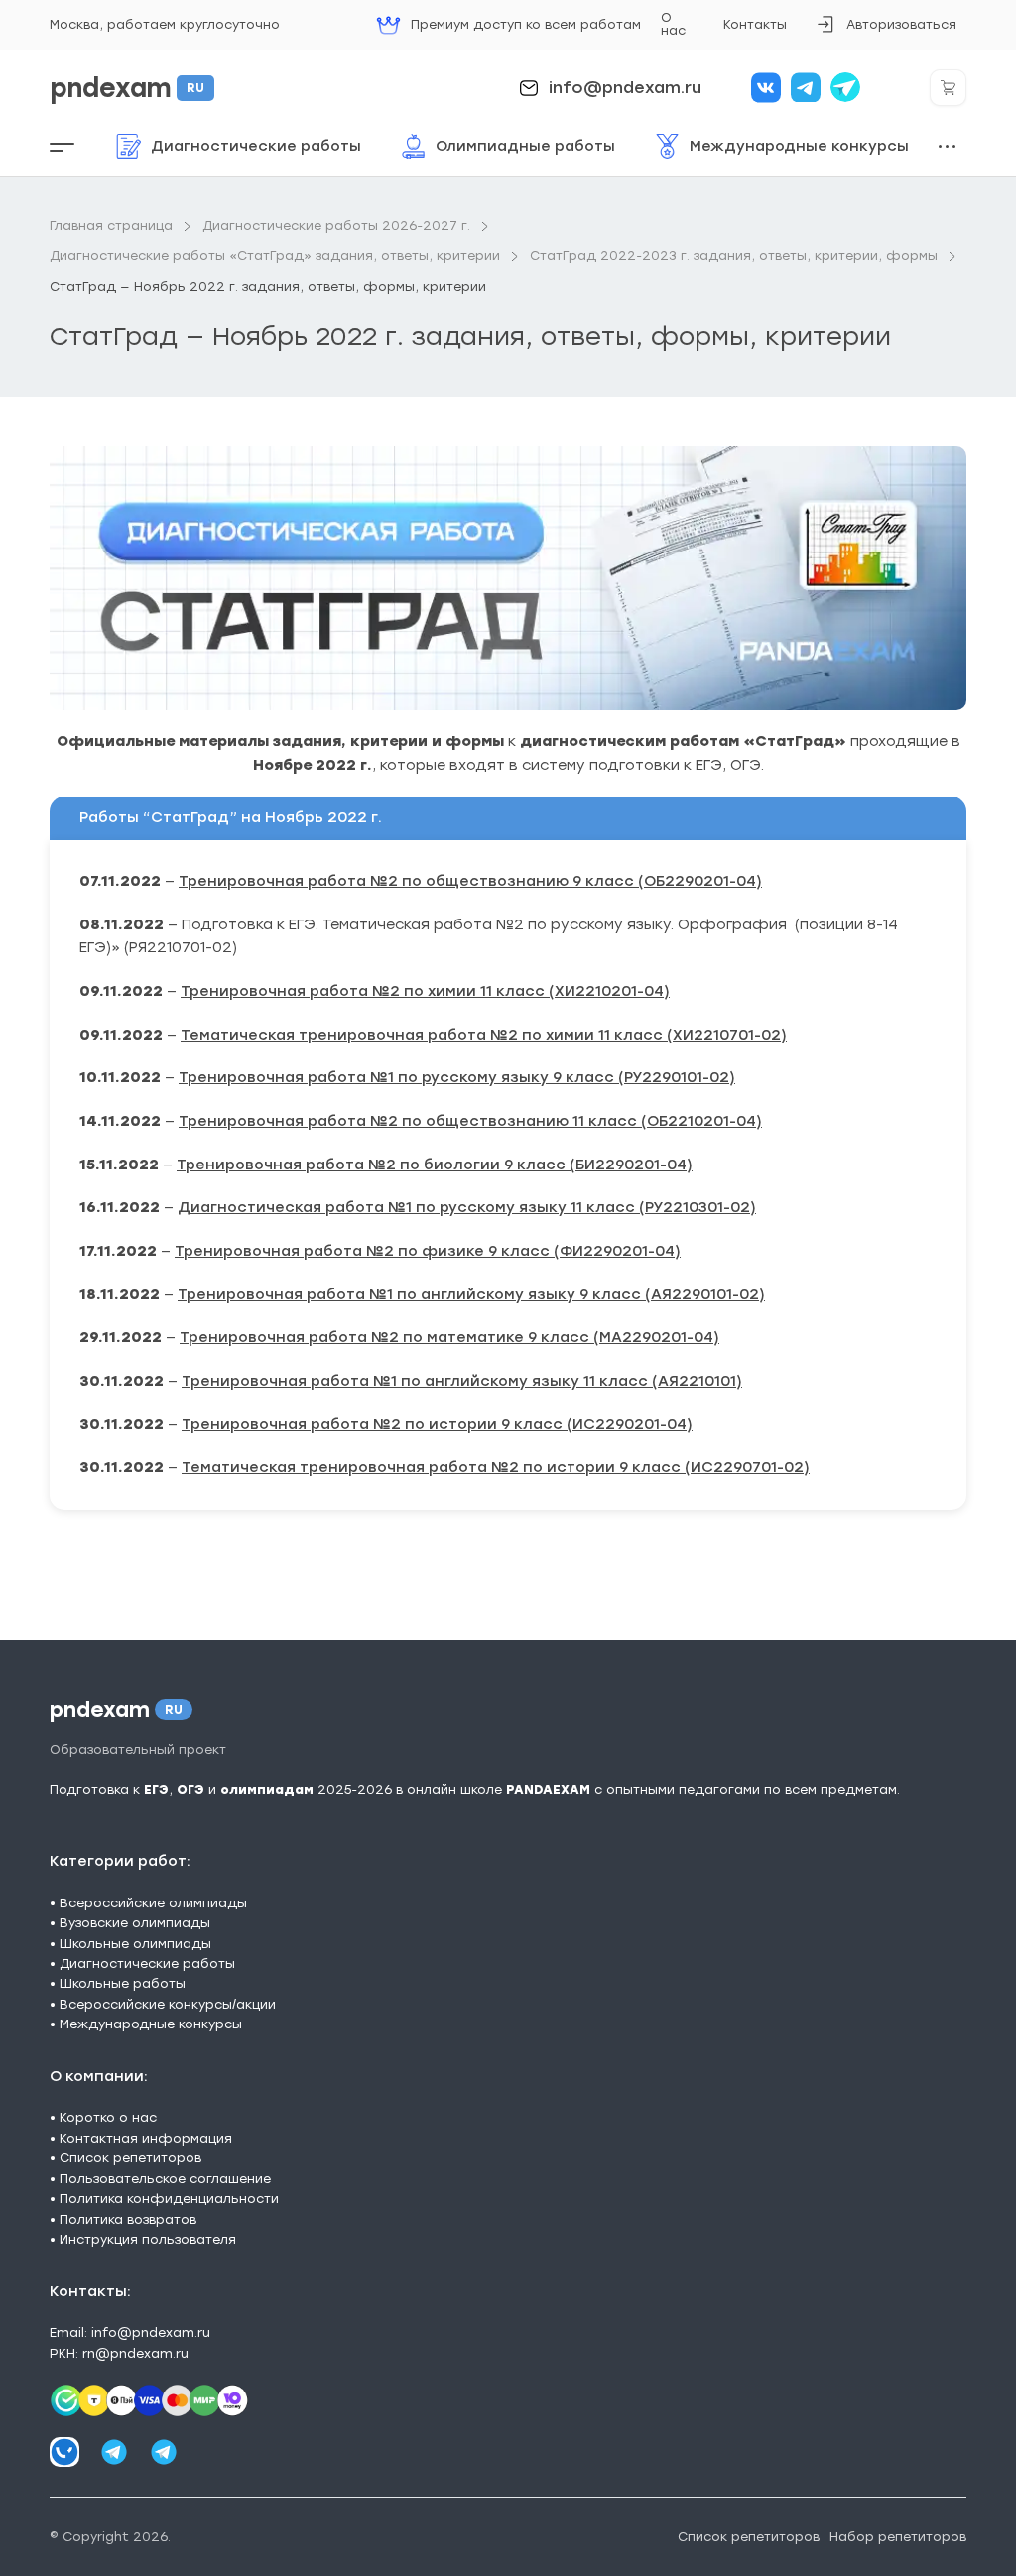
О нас (673, 24)
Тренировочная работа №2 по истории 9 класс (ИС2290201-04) (437, 1424)
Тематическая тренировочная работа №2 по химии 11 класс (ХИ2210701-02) (484, 1035)
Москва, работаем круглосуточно (165, 24)
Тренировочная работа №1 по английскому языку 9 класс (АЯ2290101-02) (471, 1294)
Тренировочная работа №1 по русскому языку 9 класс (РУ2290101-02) (457, 1077)
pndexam (127, 88)
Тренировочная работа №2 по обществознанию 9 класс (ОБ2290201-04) (470, 881)
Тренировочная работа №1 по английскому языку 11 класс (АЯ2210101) (462, 1381)
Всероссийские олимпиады (153, 1903)
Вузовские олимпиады (135, 1923)
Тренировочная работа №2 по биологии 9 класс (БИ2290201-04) (435, 1165)
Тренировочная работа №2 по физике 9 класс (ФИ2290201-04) (428, 1251)
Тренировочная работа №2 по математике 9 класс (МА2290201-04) (449, 1337)
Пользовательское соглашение (165, 2179)
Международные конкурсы (151, 2024)
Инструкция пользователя (148, 2239)
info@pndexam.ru (625, 88)
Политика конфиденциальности (169, 2199)
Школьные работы (123, 1983)
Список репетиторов (130, 2158)
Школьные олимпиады (135, 1944)
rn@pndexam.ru (135, 2353)
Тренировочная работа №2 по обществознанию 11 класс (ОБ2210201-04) (470, 1121)
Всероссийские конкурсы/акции (168, 2004)
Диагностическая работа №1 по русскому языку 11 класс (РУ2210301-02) (467, 1207)
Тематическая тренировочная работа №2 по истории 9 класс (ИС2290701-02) (496, 1467)
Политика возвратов (128, 2219)
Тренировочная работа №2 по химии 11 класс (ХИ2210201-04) (425, 991)
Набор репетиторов (898, 2537)
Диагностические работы (147, 1963)
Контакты (755, 24)
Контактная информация (146, 2138)
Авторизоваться (886, 31)
